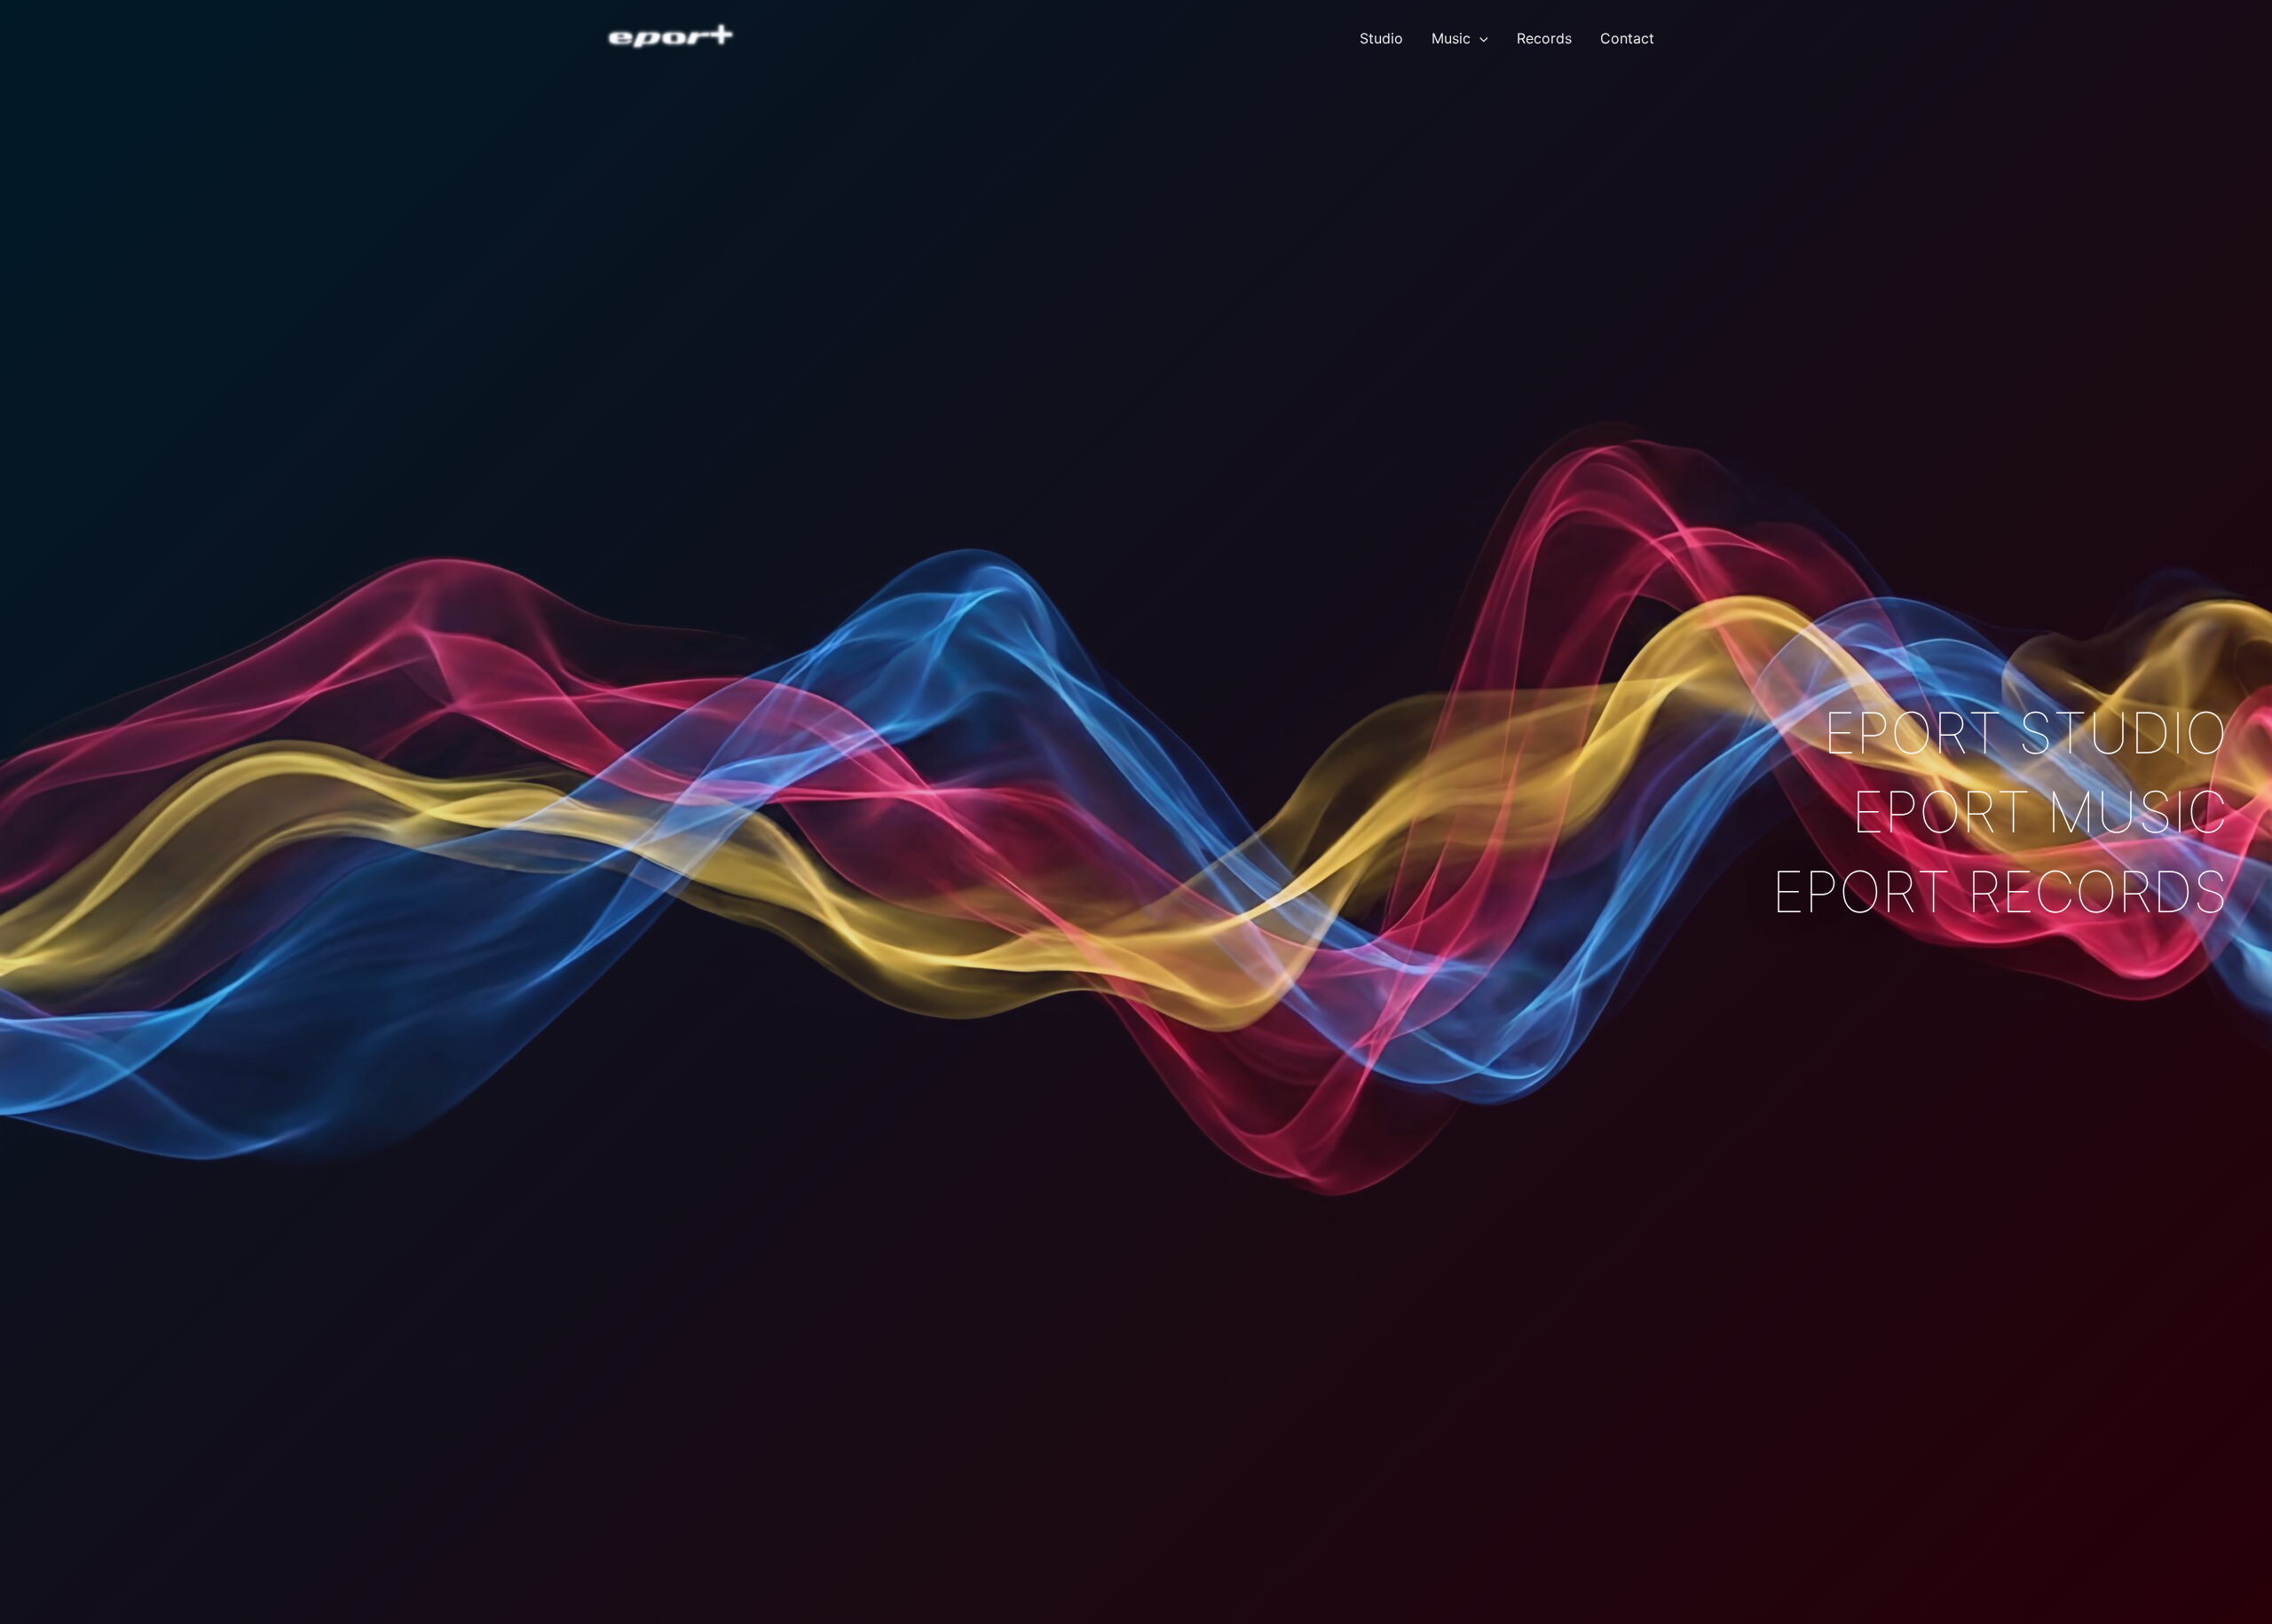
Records (1544, 38)
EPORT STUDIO (2025, 733)
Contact (1627, 38)
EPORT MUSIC (2039, 812)
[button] (1479, 38)
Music (1451, 38)
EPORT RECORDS (2000, 891)
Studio (1381, 38)
